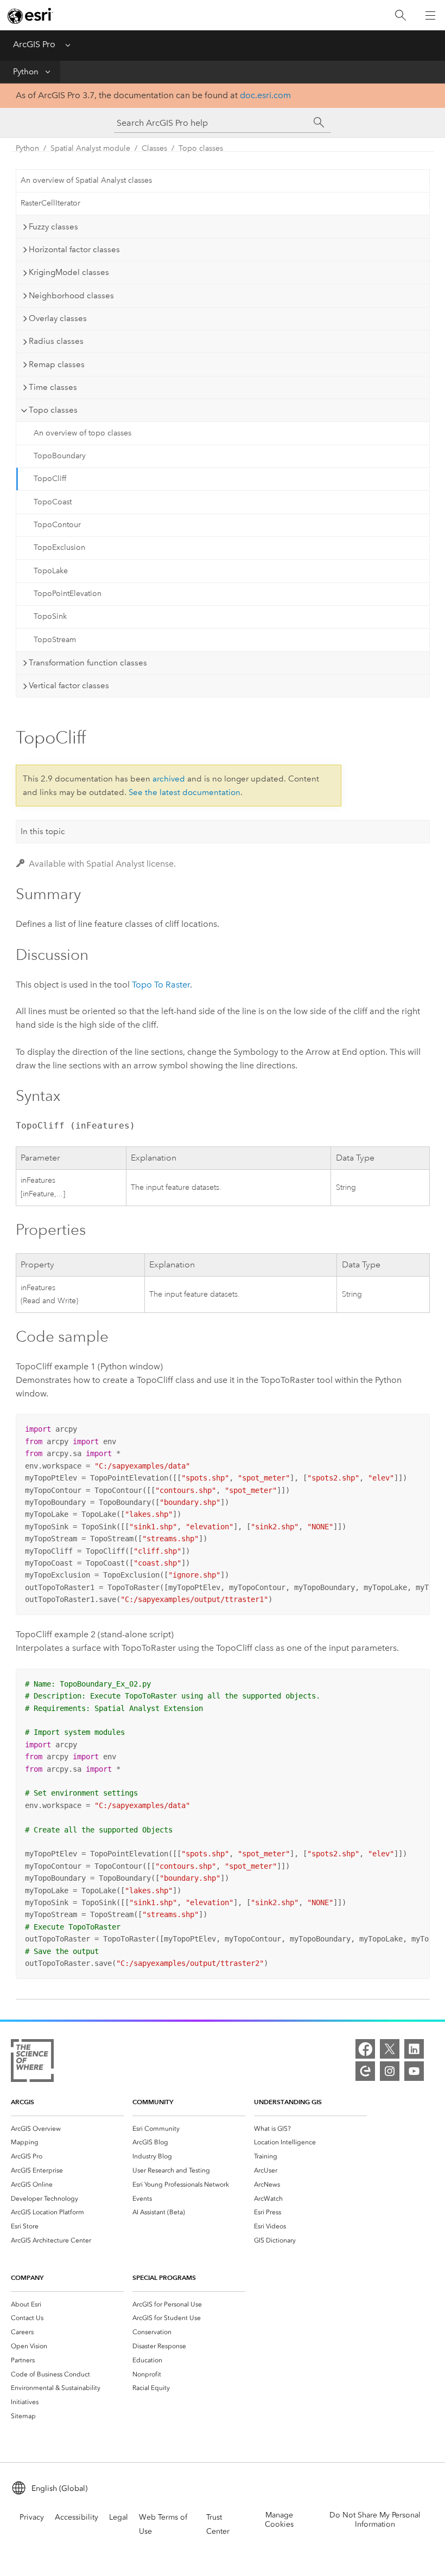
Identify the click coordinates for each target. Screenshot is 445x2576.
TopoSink (50, 616)
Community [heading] (153, 2102)
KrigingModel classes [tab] (69, 272)
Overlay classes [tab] (58, 318)
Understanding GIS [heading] (288, 2102)
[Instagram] (390, 2071)
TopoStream (55, 640)
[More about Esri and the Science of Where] (32, 2063)
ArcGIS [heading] (23, 2102)
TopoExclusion (59, 547)
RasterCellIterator (50, 203)
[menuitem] (67, 2129)
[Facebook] (365, 2049)
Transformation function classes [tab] (88, 663)
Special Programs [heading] (164, 2277)
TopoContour (57, 525)
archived (169, 779)
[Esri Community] (365, 2071)
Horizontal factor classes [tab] (74, 249)
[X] (390, 2049)
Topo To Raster (161, 985)
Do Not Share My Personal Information (375, 2520)
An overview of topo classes (82, 433)
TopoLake (51, 571)
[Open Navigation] (430, 15)
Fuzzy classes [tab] (53, 227)
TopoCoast (53, 502)
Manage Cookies (279, 2520)
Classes (154, 148)
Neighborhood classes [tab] (71, 296)
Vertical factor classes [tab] (69, 685)
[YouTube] (414, 2071)
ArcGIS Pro (34, 44)
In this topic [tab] (43, 831)
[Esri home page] (30, 16)
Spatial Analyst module (90, 148)
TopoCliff (50, 479)
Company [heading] (27, 2277)
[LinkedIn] (414, 2049)
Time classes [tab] (53, 387)
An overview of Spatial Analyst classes (86, 180)
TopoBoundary (60, 456)
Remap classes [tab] (57, 364)
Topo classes (201, 148)
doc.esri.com (265, 95)
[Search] (400, 15)
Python (26, 72)
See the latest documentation (185, 792)
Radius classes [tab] (56, 341)
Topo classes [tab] (53, 410)
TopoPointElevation (68, 594)
